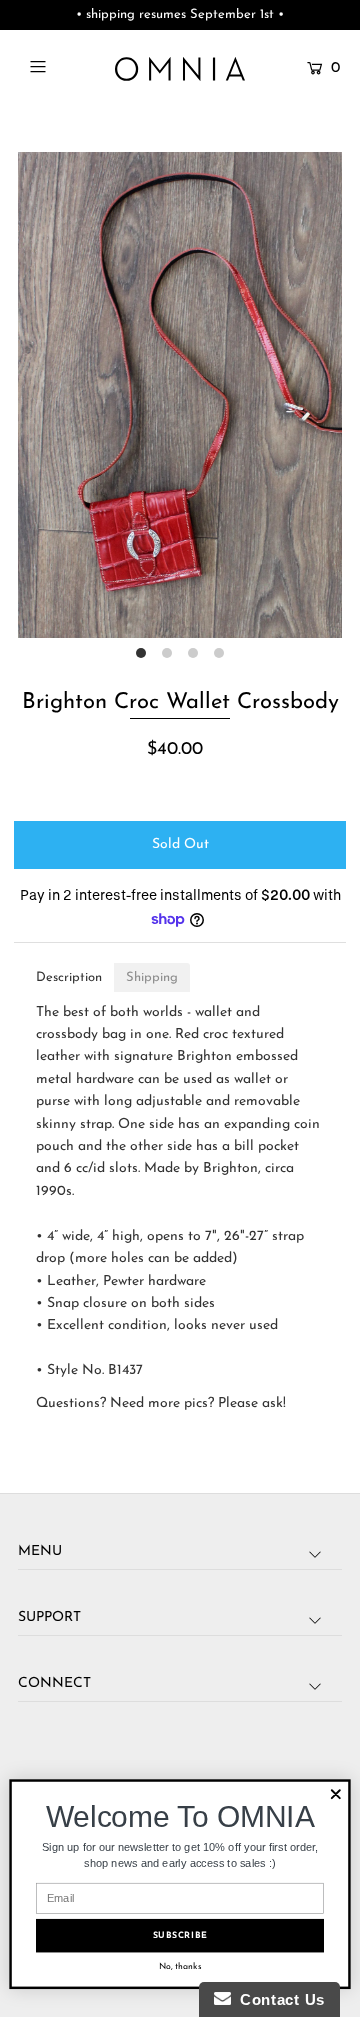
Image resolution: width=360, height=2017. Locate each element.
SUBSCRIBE (180, 1935)
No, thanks (180, 1966)
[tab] (69, 977)
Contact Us (278, 1999)
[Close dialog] (336, 1794)
